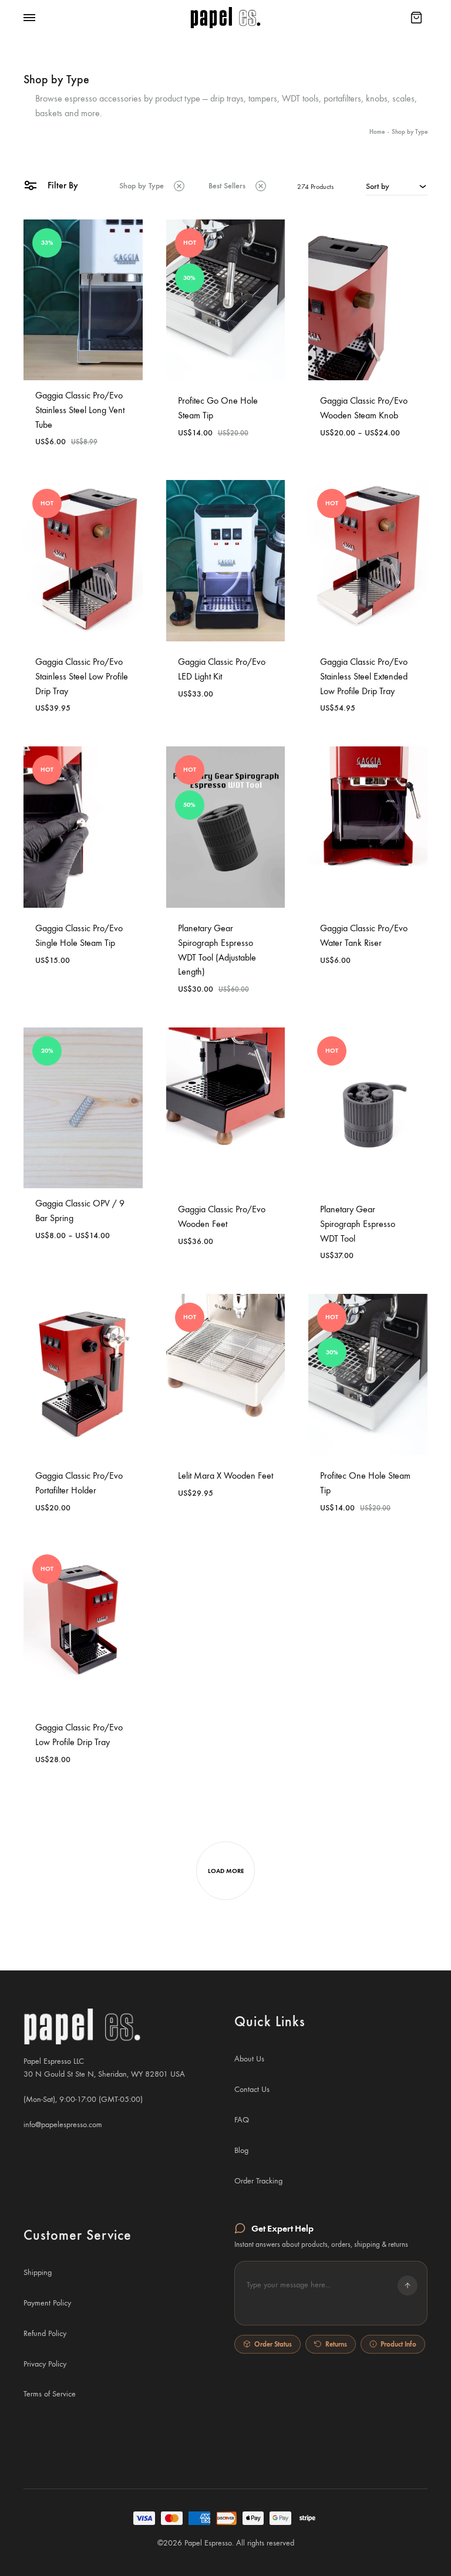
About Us (249, 2059)
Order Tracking (258, 2181)
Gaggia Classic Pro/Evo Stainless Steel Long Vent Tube (80, 410)
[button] (331, 2293)
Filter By (62, 185)
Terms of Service (50, 2394)
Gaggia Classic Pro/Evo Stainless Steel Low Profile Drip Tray (82, 676)
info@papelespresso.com (63, 2124)
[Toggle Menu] (29, 18)
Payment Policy (47, 2303)
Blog (241, 2150)
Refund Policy (45, 2333)
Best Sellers (227, 186)
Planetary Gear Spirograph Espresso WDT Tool (358, 1224)
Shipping (38, 2272)
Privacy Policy (45, 2364)
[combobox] (397, 186)
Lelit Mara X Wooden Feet (225, 1475)
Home (377, 132)
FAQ (242, 2120)
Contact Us (252, 2089)
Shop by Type (142, 186)
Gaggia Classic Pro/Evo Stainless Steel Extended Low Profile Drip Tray (364, 676)
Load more (226, 1871)
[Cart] (416, 18)
